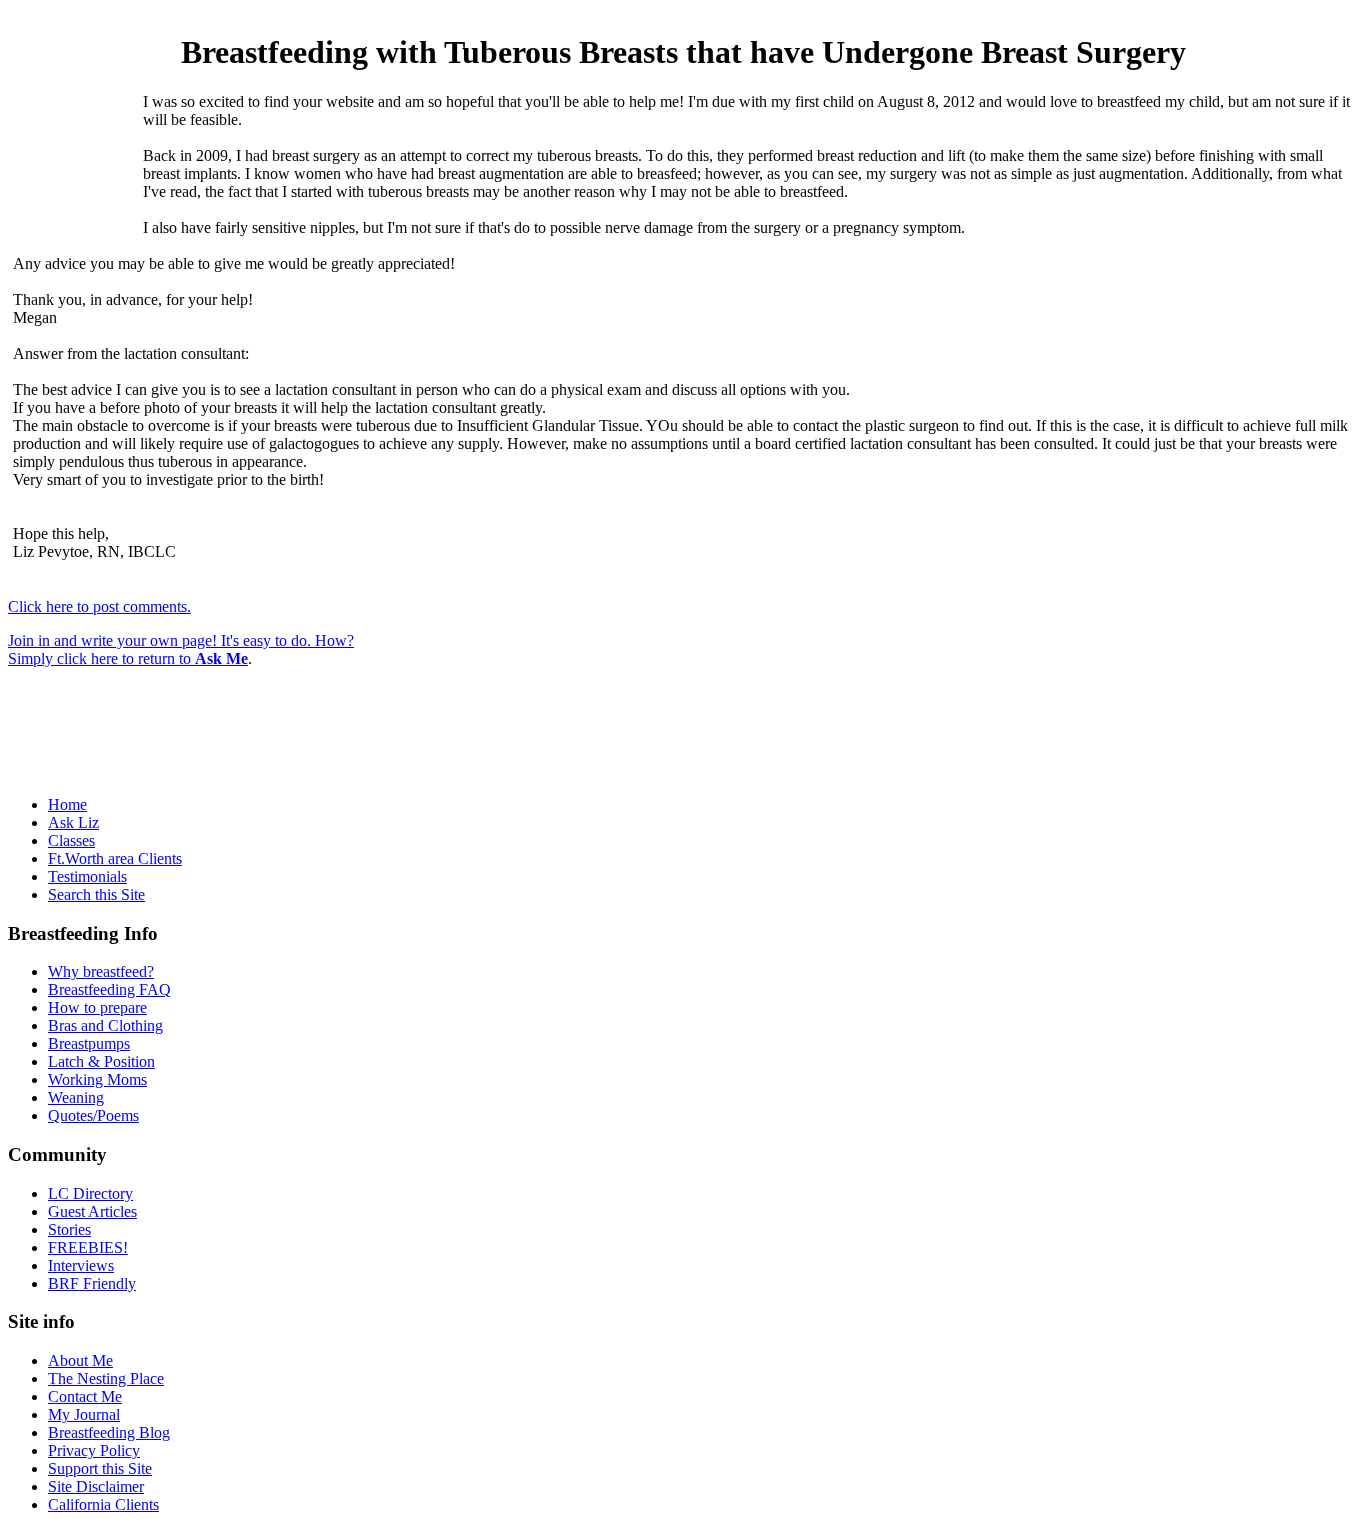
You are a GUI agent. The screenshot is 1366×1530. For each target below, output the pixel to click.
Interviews (81, 1265)
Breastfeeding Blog (109, 1432)
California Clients (103, 1504)
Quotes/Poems (93, 1115)
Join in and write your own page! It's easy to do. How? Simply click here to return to (181, 649)
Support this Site (100, 1468)
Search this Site (96, 894)
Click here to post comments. (99, 606)
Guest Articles (92, 1211)
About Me (80, 1360)
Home (67, 804)
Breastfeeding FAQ (109, 989)
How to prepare (97, 1007)
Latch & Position (101, 1061)
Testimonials (87, 876)
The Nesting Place (106, 1378)
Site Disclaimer (96, 1486)
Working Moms (97, 1079)
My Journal (84, 1414)
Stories (69, 1229)
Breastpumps (89, 1043)
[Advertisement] (75, 167)
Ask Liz (73, 822)
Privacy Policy (94, 1450)
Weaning (76, 1097)
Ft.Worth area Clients (115, 858)
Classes (71, 840)
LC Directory (90, 1193)
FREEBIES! (88, 1247)
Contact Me (85, 1396)
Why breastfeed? (101, 971)
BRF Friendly (92, 1283)
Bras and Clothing (105, 1025)
